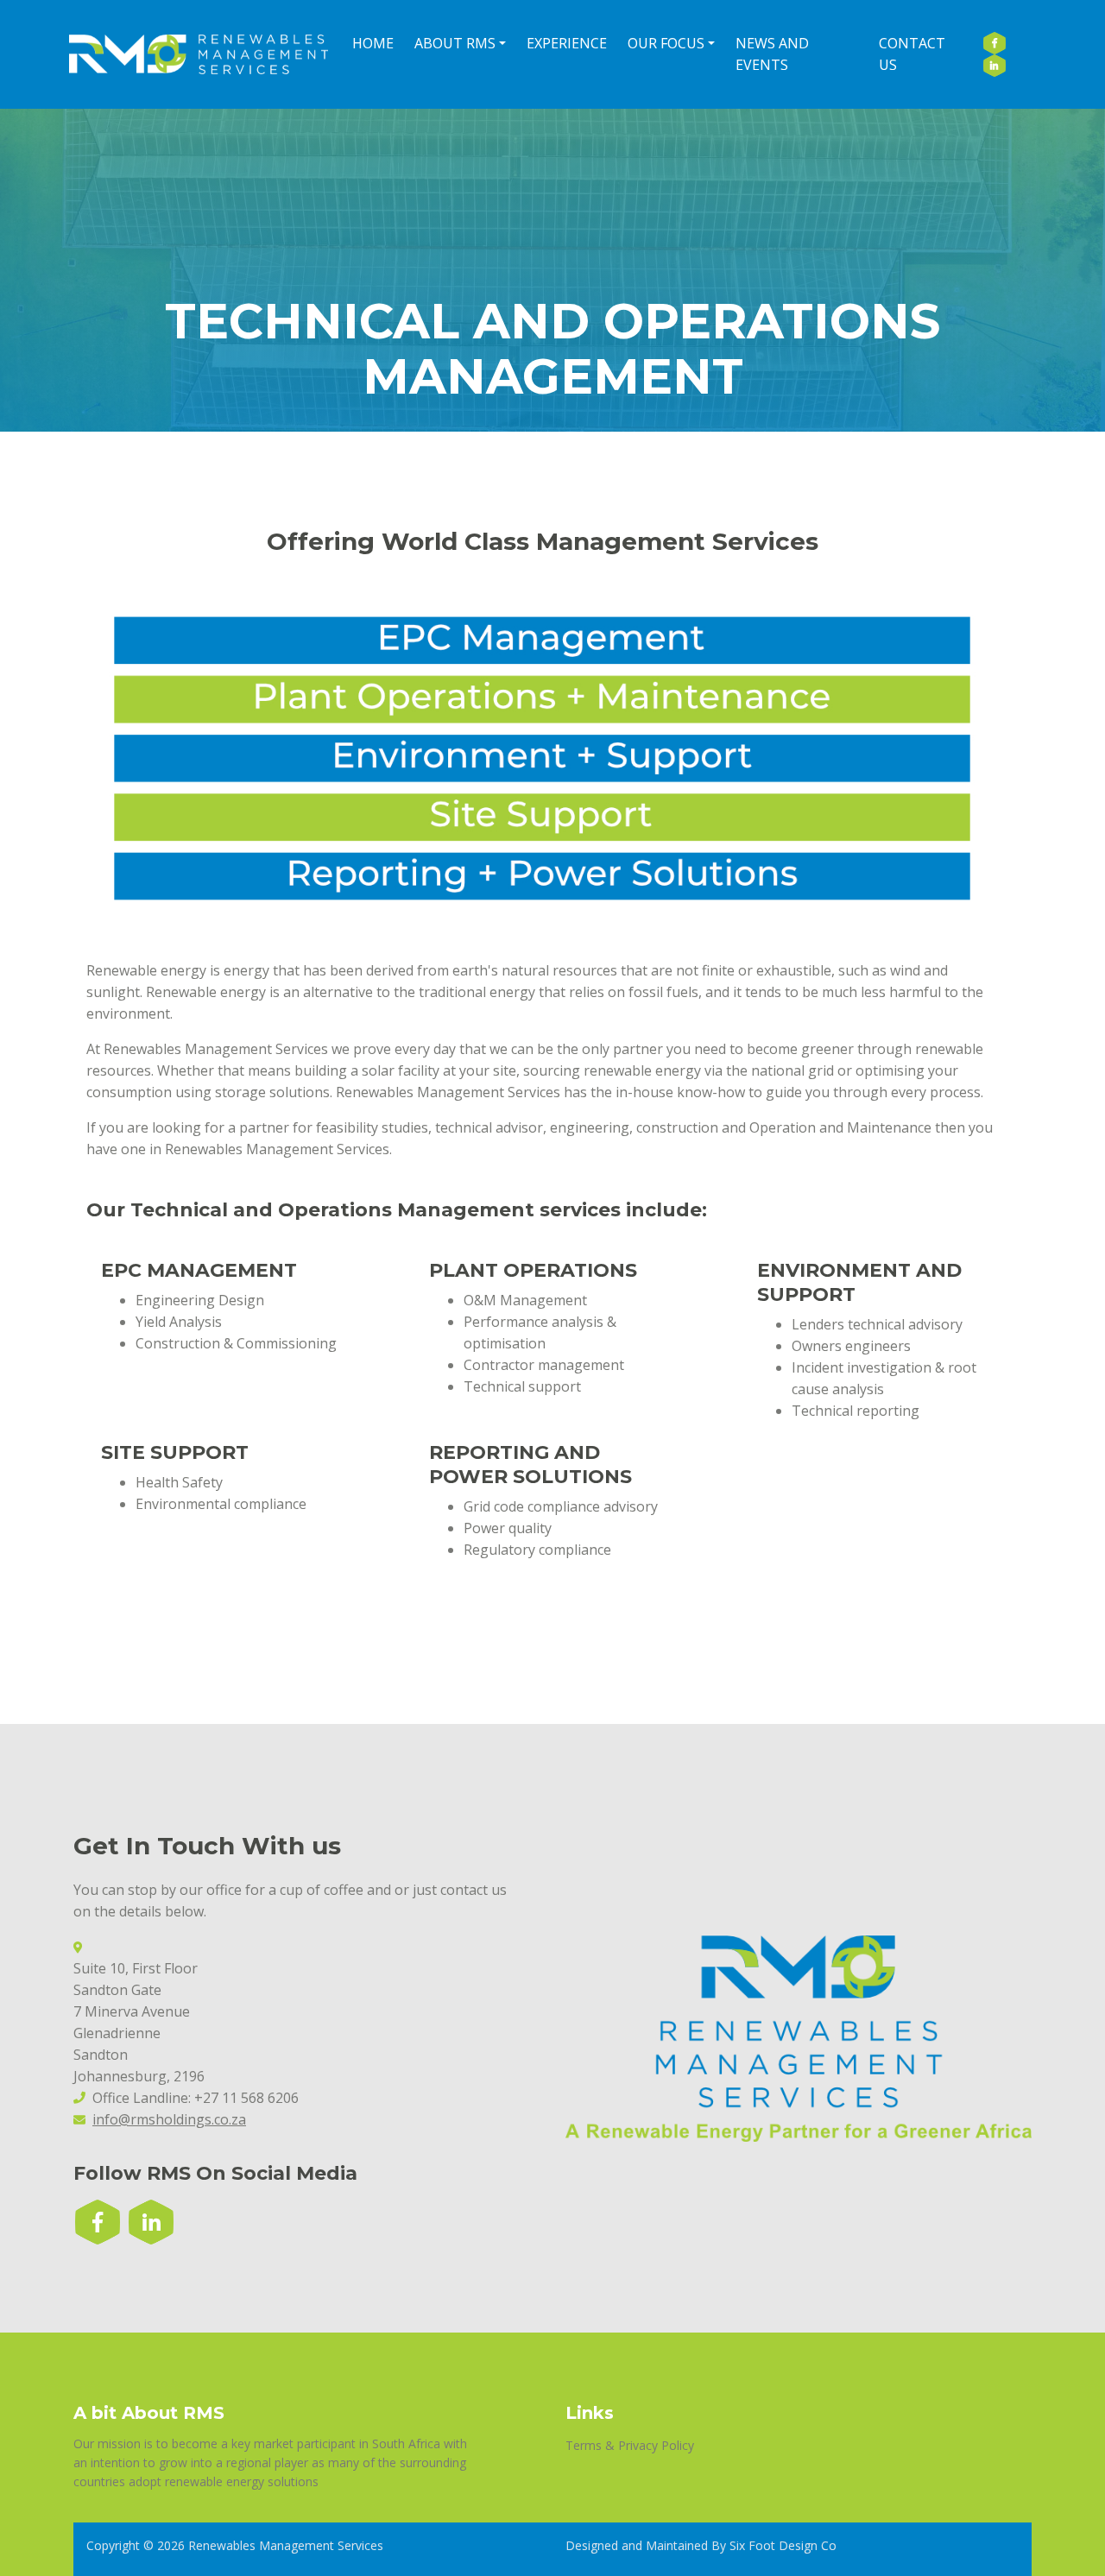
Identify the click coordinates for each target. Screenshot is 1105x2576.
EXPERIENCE (567, 43)
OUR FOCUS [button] (666, 43)
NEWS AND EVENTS (772, 54)
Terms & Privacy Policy (630, 2445)
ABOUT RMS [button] (455, 43)
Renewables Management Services (286, 2545)
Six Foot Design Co (783, 2545)
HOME (373, 43)
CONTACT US (912, 54)
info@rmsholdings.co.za (169, 2119)
